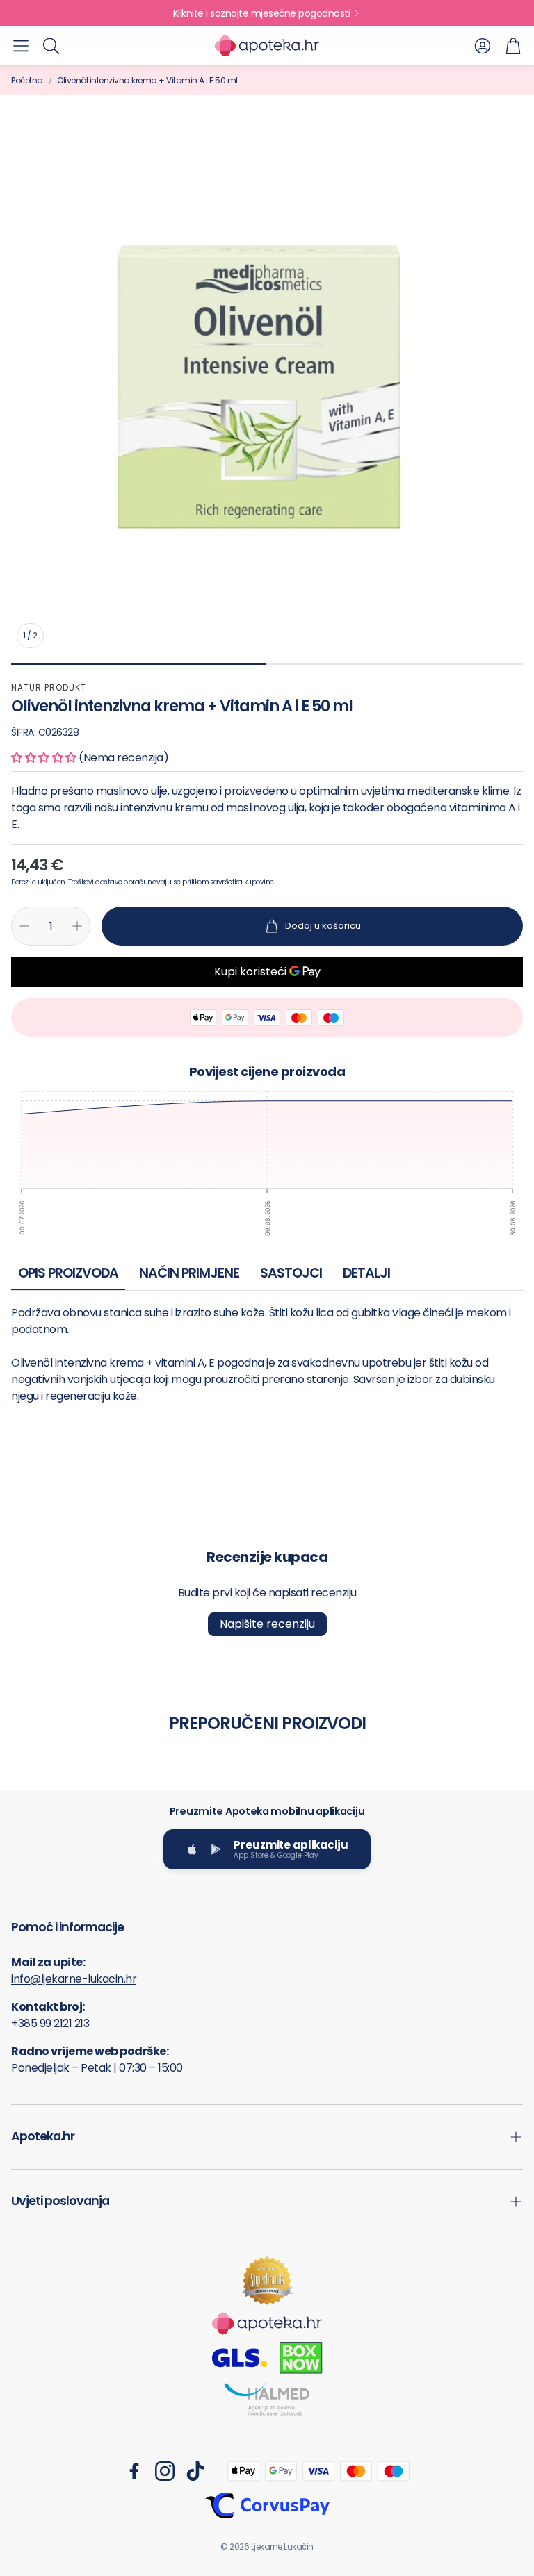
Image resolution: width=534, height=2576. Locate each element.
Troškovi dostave (95, 882)
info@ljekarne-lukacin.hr (74, 1979)
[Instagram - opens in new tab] (165, 2471)
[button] (21, 46)
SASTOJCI (291, 1273)
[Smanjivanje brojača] (24, 926)
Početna (27, 80)
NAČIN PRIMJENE (189, 1273)
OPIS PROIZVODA (68, 1273)
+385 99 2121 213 (50, 2023)
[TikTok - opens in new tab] (195, 2471)
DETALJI (366, 1273)
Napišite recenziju (267, 1624)
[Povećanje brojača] (77, 926)
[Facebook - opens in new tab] (134, 2471)
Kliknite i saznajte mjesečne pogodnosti (262, 13)
